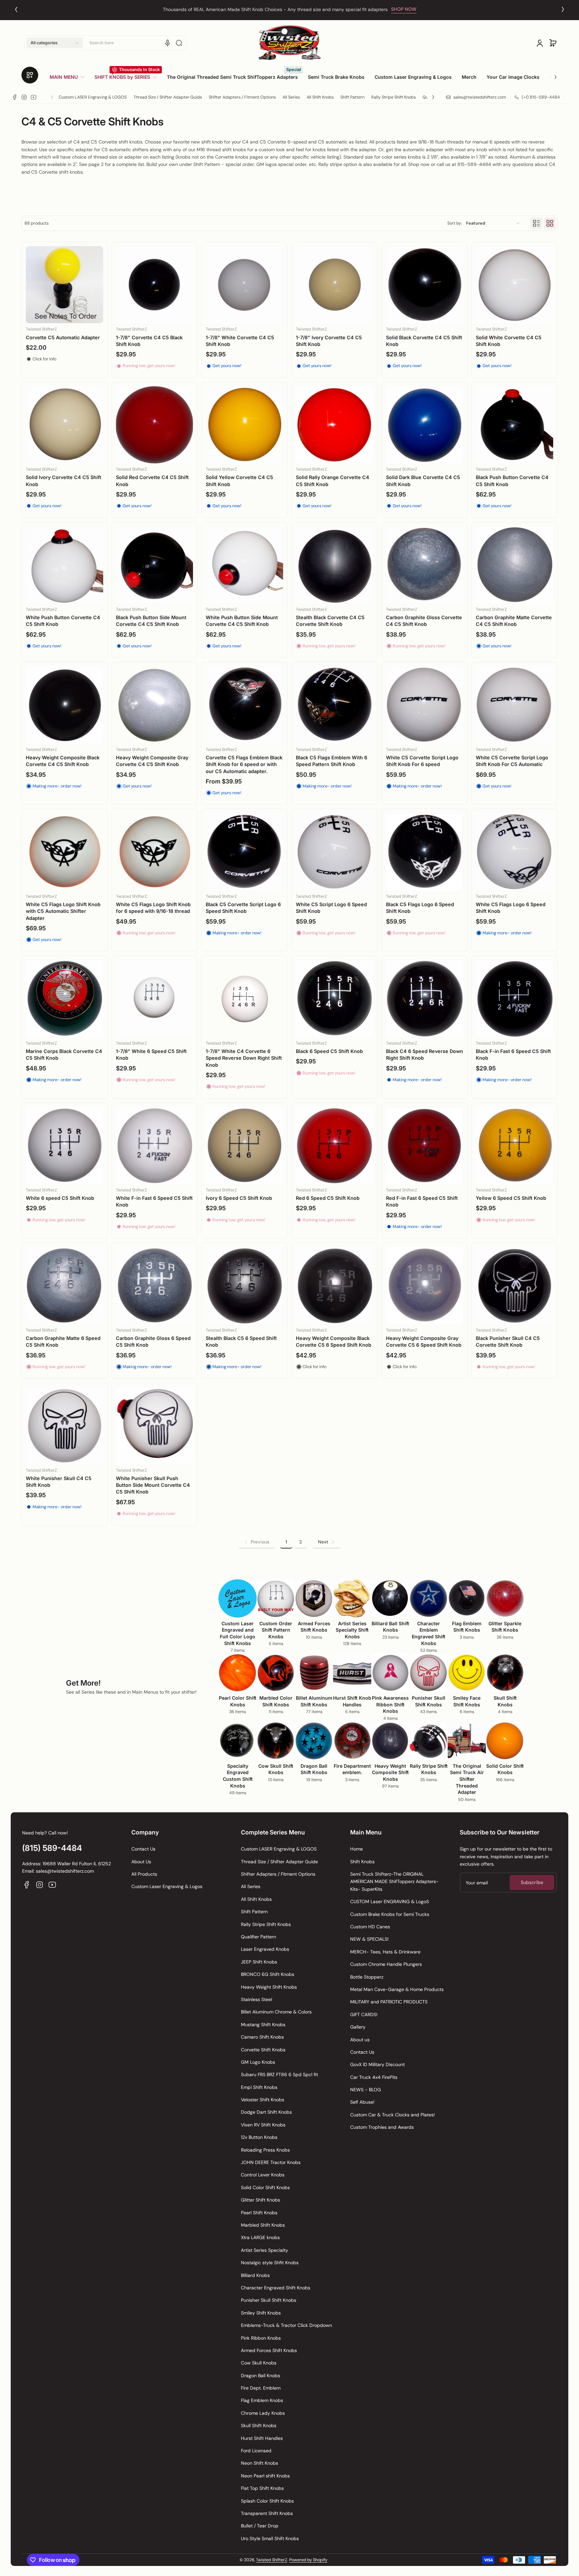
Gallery (358, 2027)
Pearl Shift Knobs (259, 2213)
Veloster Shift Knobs (263, 2100)
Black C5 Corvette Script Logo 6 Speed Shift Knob (243, 908)
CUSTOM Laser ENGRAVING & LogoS (390, 1901)
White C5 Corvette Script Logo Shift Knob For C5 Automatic (512, 761)
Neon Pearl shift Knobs (265, 2476)
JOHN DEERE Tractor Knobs (271, 2162)
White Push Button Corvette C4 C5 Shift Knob (63, 621)
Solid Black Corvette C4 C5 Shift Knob (424, 341)
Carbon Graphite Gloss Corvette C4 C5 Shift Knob (424, 621)
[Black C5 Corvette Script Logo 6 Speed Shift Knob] (244, 852)
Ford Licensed (256, 2451)
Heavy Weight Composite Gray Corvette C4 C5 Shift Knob (152, 761)
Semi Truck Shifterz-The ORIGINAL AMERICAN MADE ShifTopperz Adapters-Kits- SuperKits (394, 1882)
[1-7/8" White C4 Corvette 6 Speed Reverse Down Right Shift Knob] (244, 999)
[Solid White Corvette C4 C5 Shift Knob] (514, 285)
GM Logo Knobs (258, 2062)
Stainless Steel (256, 1999)
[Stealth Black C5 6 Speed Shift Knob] (244, 1285)
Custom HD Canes (370, 1927)
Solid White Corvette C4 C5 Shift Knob (509, 341)
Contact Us (143, 1849)
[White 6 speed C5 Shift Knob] (65, 1146)
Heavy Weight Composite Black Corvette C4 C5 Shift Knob (63, 761)
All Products (144, 1874)
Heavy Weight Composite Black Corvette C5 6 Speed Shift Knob (334, 1341)
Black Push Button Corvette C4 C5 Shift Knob (512, 481)
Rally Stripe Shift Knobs (394, 97)
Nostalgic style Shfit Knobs (270, 2263)
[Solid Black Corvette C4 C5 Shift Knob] (425, 285)
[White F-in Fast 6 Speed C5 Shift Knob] (155, 1146)
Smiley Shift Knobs (261, 2313)
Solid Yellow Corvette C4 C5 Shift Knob (239, 481)
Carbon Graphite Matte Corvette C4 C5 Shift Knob (514, 621)
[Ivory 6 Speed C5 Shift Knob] (244, 1146)
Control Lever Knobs (263, 2175)
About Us (141, 1862)
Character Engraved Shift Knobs (276, 2288)
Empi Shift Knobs (259, 2087)
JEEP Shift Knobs (259, 1962)
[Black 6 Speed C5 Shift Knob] (335, 999)
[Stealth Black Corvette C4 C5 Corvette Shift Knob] (335, 565)
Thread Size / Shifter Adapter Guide (168, 97)
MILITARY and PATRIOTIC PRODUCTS (389, 2002)
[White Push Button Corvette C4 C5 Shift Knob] (65, 565)
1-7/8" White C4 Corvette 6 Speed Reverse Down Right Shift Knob (244, 1058)
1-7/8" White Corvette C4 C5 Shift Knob (240, 341)
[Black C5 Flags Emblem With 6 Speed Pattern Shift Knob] (335, 705)
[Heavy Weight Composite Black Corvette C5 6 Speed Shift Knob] (335, 1285)
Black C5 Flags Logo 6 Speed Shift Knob (420, 908)
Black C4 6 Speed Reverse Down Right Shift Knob (425, 1055)
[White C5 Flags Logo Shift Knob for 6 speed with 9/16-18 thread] (155, 852)
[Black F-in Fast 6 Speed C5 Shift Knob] (514, 999)
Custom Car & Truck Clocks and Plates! (393, 2115)
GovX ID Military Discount (377, 2064)
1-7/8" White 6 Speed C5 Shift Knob (151, 1055)
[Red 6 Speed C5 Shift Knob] (335, 1146)
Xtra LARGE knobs (260, 2237)
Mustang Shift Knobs (263, 2025)
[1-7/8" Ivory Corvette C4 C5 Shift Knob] (335, 285)
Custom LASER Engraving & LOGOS (93, 97)
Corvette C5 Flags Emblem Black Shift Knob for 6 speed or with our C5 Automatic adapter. (244, 764)
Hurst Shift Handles (262, 2438)
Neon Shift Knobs (260, 2463)
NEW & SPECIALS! (369, 1939)
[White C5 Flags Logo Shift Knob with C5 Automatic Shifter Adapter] (65, 852)
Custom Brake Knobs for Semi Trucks (390, 1914)
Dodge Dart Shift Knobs (266, 2112)
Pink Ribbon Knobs (261, 2338)
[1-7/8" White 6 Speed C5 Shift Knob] (155, 999)
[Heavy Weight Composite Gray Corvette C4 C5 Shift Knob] (155, 705)
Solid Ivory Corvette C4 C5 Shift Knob (63, 481)
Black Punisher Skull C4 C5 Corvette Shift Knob (508, 1341)
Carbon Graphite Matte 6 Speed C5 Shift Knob (63, 1341)
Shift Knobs (362, 1862)
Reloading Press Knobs (265, 2150)
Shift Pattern (352, 97)
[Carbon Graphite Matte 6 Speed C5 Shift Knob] (65, 1285)
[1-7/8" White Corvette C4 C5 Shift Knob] (244, 285)
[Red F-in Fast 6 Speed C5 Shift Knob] (425, 1146)
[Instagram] (24, 97)
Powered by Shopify (308, 2560)
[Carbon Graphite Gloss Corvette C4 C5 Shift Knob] (425, 565)
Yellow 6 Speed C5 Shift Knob (511, 1198)
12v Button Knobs (259, 2137)
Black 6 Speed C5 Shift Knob (329, 1051)
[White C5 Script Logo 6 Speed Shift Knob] (335, 852)
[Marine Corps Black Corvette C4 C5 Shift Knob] (65, 999)
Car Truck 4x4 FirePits (374, 2077)
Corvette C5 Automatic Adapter (63, 337)
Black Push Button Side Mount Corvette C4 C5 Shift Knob (151, 621)
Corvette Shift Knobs (263, 2050)
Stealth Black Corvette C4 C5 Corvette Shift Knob (330, 621)
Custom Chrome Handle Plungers (386, 1964)
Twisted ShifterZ (272, 2560)
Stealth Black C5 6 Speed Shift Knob (241, 1341)
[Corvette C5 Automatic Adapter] (65, 285)
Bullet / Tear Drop (260, 2526)
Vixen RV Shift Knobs (263, 2125)
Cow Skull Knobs (259, 2363)
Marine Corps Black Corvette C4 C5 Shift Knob (64, 1055)
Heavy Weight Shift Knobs (269, 1987)
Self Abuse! (362, 2102)
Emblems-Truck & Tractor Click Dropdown (286, 2325)
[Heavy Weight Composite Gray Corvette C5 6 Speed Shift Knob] (425, 1285)
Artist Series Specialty (265, 2250)
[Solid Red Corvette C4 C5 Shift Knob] (155, 425)
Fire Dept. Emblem (261, 2388)
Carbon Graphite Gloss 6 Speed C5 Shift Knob (153, 1341)
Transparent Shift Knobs (267, 2513)
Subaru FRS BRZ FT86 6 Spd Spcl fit (279, 2074)
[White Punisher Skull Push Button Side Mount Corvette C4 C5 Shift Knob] (155, 1426)
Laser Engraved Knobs (265, 1949)
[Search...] (179, 43)
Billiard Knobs (255, 2275)
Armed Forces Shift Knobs (269, 2350)
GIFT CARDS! (364, 2014)
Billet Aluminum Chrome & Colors (276, 2012)
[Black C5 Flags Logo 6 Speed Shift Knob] (425, 852)
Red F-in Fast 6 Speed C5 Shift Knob (422, 1201)
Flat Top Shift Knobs (262, 2488)
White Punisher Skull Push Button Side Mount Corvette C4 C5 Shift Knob (153, 1485)
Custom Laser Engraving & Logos (167, 1886)
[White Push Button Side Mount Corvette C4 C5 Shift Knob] (244, 565)
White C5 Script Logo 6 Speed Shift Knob (331, 908)
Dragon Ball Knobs (261, 2376)
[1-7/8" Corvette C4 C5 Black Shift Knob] (155, 285)
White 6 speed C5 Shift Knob (60, 1198)
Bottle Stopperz (367, 1977)
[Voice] (168, 43)
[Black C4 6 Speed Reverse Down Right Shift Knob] (425, 999)
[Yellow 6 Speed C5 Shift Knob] (514, 1146)
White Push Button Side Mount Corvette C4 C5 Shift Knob (242, 621)
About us (360, 2040)
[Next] (563, 9)
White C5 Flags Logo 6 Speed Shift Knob (511, 908)
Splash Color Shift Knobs (267, 2501)
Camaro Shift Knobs (262, 2037)
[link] (70, 77)
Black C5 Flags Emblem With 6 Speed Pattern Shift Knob (332, 761)
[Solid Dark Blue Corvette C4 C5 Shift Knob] (425, 425)
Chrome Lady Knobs (263, 2413)
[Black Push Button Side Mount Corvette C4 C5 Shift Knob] (155, 565)
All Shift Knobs (320, 97)
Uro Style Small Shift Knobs (270, 2538)
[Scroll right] (551, 74)
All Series (291, 97)
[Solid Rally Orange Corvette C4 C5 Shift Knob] (335, 425)
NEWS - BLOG (366, 2090)
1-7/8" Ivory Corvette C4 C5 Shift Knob (329, 341)
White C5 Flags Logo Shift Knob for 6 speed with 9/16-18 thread (153, 908)
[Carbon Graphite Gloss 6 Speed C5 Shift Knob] (155, 1285)
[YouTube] (34, 97)
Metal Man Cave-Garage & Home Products (397, 1989)
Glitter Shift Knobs (261, 2200)
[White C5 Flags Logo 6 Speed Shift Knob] (514, 852)
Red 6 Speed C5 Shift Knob (328, 1198)
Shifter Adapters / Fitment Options (242, 97)
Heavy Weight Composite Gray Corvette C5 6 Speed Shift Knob (424, 1341)
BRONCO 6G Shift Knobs (268, 1974)
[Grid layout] (550, 223)
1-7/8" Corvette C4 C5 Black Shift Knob (149, 341)
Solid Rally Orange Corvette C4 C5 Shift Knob (333, 481)
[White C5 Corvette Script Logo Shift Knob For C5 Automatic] (514, 705)
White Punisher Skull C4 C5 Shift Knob (59, 1482)
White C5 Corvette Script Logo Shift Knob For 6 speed (422, 761)
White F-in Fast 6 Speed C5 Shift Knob (154, 1201)
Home (357, 1849)
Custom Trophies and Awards (382, 2127)
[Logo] (289, 43)
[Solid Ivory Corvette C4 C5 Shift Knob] (65, 425)
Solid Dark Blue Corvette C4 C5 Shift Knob (423, 481)
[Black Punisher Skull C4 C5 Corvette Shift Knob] (514, 1285)
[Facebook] (15, 97)
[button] (55, 43)
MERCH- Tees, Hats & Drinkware (385, 1952)
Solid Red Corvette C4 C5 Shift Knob (152, 481)
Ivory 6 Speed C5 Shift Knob (239, 1198)
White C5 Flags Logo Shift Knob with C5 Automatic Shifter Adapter (63, 911)
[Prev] (16, 9)
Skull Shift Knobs (259, 2425)
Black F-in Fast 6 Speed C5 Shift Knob (513, 1055)
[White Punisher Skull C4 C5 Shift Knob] (65, 1426)
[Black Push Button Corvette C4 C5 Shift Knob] (514, 425)
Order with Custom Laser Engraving (275, 9)
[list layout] (536, 223)
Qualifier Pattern (259, 1937)
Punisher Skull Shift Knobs (269, 2300)
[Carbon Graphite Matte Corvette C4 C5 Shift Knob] (514, 565)
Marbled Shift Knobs (263, 2225)
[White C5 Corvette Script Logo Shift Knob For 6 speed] (425, 705)
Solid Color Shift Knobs (265, 2187)
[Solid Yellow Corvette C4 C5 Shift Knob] (244, 425)
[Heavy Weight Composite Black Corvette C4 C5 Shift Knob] (65, 705)
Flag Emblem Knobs (262, 2400)
